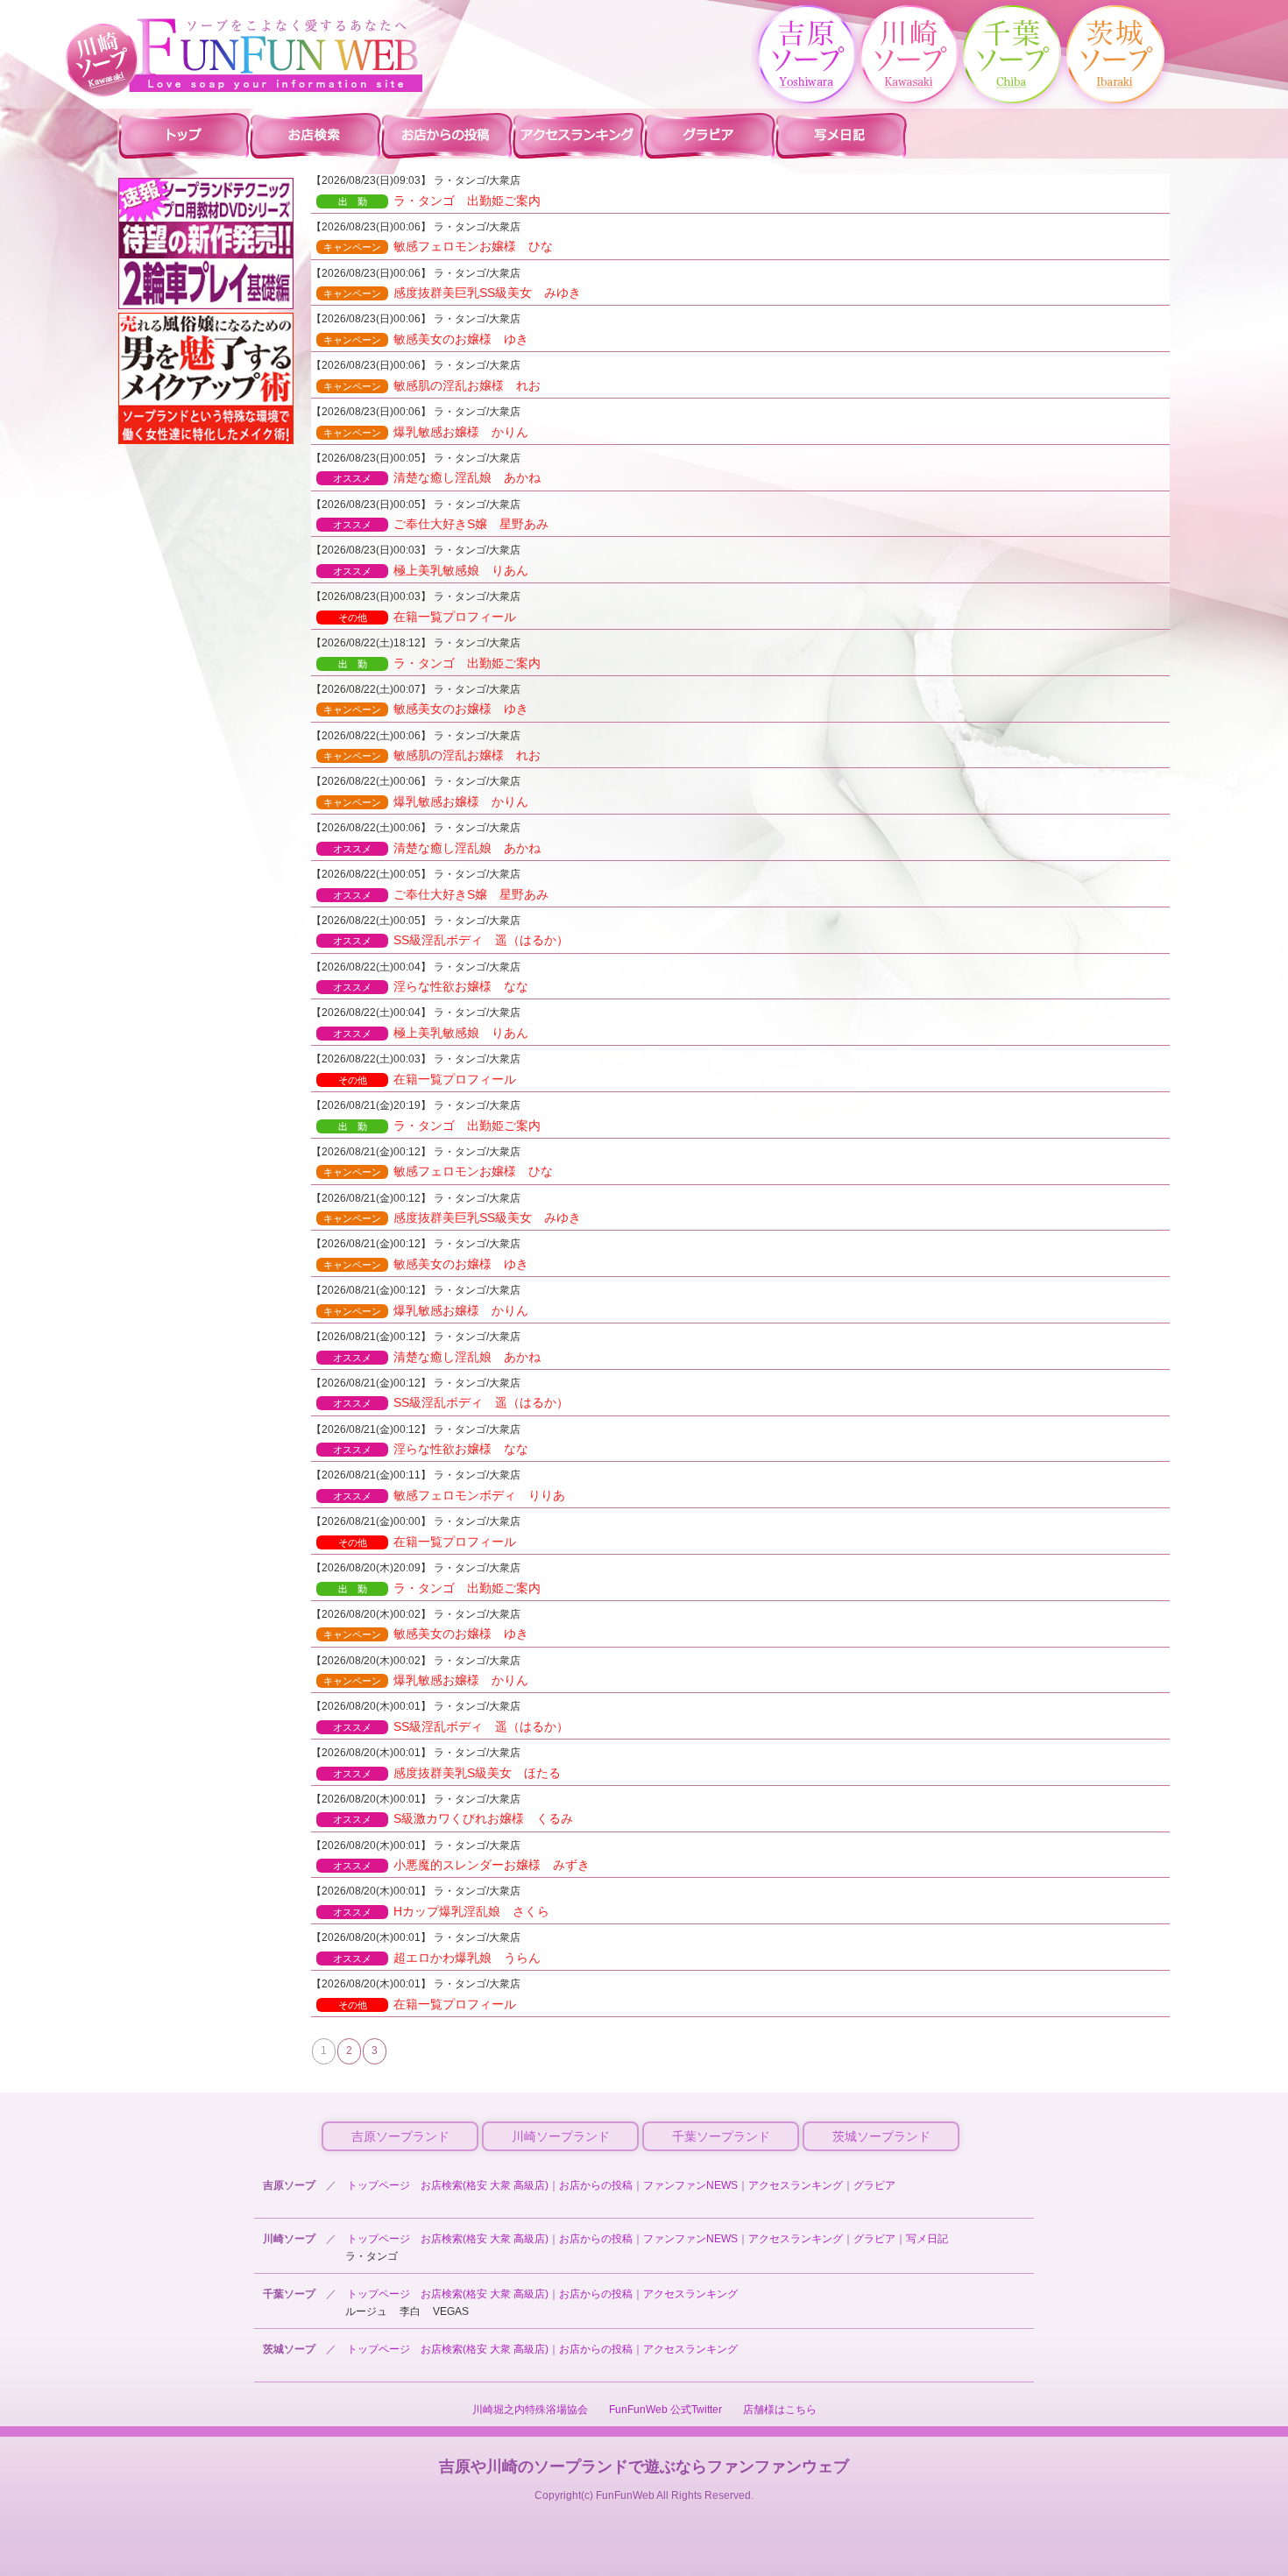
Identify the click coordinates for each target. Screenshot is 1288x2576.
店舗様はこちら (780, 2410)
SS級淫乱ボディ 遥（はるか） (451, 940)
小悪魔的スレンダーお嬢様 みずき (461, 1865)
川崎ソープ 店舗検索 (315, 135)
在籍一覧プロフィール (428, 617)
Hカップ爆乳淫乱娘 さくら (441, 1911)
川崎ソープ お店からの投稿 (447, 135)
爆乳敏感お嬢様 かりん (426, 432)
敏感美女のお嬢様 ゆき (426, 339)
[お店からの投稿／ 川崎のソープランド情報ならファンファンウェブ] (276, 55)
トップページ (379, 2185)
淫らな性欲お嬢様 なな (431, 986)
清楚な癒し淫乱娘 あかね (437, 477)
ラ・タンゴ (372, 2256)
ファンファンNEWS (690, 2185)
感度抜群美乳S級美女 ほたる (447, 1773)
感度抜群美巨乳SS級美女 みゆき (452, 293)
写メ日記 (927, 2239)
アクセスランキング (796, 2185)
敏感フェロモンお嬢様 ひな (438, 246)
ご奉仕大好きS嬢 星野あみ (441, 524)
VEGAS (451, 2311)
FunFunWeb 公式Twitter (665, 2410)
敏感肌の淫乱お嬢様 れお (432, 385)
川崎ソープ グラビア (710, 135)
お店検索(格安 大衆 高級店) (485, 2185)
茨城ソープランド (881, 2136)
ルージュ (366, 2311)
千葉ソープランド (721, 2136)
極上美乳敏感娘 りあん (431, 570)
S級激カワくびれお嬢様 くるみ (453, 1818)
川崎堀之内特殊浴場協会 (530, 2410)
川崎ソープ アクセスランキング (578, 135)
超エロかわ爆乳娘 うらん (437, 1958)
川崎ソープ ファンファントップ (184, 135)
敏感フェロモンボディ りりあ (449, 1495)
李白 (410, 2311)
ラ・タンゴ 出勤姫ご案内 (440, 201)
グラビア (874, 2185)
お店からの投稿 (596, 2185)
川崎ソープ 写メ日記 (841, 135)
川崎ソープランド (561, 2136)
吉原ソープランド (400, 2136)
